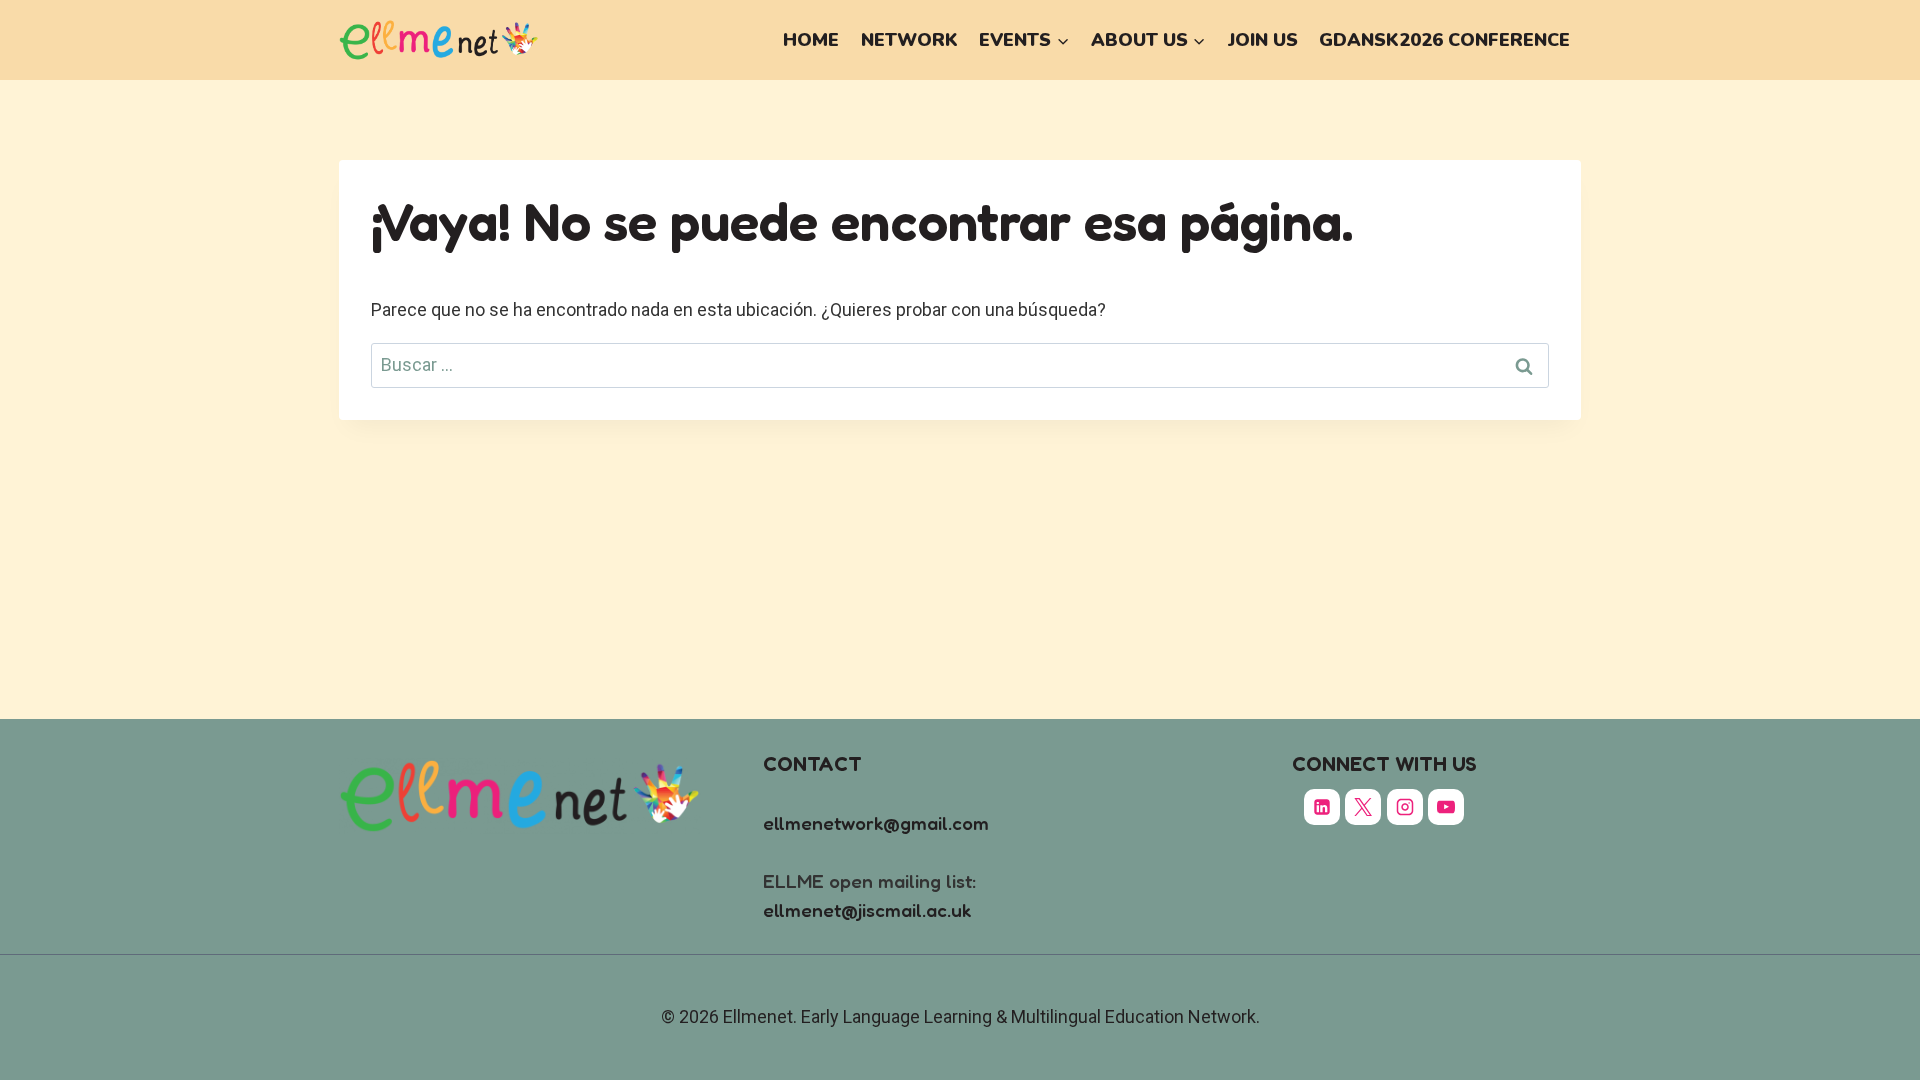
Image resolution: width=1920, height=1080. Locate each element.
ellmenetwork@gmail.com (876, 822)
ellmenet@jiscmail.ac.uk (867, 909)
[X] (1363, 807)
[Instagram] (1405, 807)
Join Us (1263, 40)
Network (909, 40)
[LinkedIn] (1322, 807)
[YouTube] (1446, 807)
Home (811, 40)
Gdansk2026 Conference (1444, 40)
